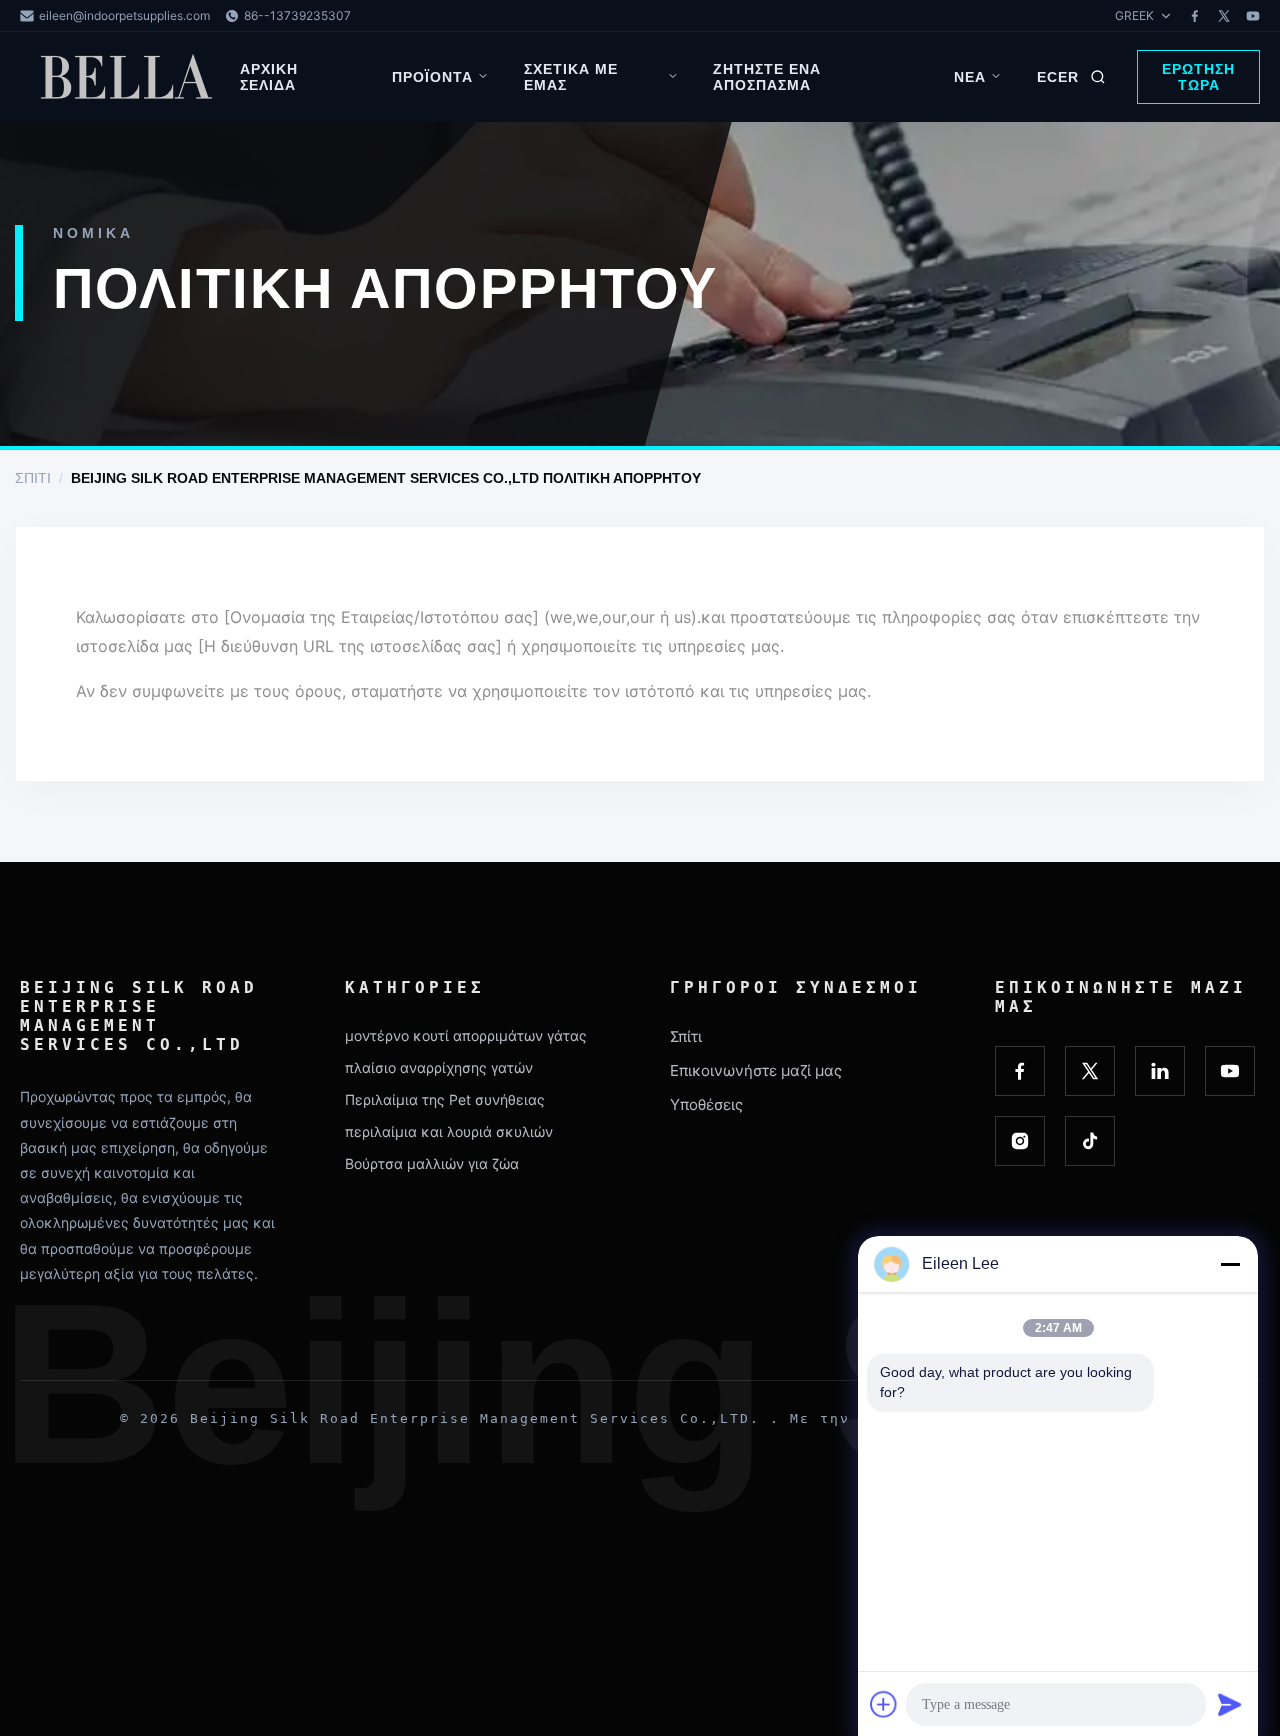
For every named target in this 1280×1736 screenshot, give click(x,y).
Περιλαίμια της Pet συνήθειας (445, 1099)
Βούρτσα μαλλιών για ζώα (432, 1163)
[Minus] (1230, 1264)
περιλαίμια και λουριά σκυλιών (449, 1131)
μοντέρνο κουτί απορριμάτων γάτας (466, 1035)
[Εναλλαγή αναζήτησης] (1098, 77)
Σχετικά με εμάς (571, 77)
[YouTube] (1253, 16)
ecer (1058, 77)
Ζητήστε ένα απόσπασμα (767, 77)
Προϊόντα (432, 77)
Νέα (970, 77)
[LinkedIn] (1160, 1071)
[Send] (1230, 1704)
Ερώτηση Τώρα (1198, 77)
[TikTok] (1090, 1141)
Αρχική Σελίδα (269, 77)
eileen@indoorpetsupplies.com (124, 15)
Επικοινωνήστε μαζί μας (756, 1070)
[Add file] (884, 1704)
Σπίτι (33, 478)
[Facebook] (1195, 16)
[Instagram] (1020, 1141)
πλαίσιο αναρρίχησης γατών (439, 1067)
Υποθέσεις (706, 1104)
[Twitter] (1224, 16)
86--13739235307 (297, 15)
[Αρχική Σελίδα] (130, 77)
